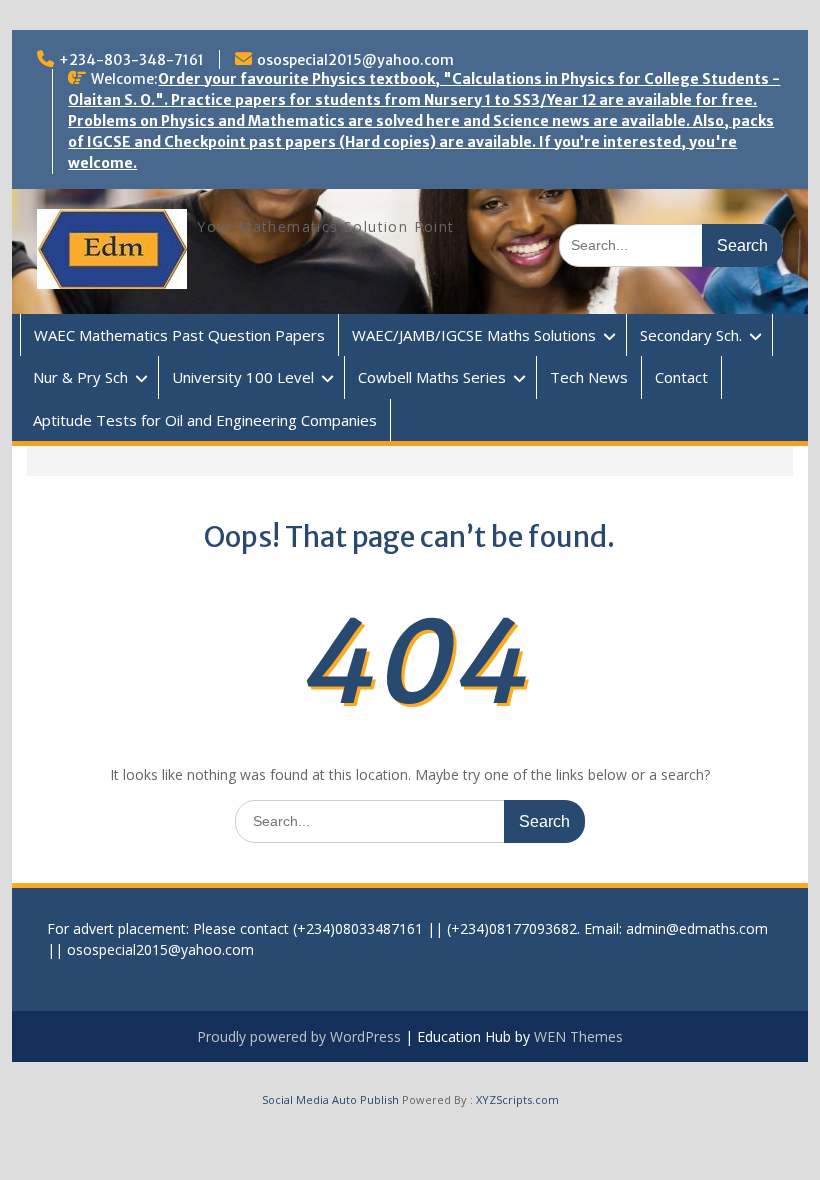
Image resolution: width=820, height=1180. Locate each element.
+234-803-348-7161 (131, 60)
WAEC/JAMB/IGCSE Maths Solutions (474, 335)
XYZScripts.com (517, 1099)
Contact (681, 377)
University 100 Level (243, 377)
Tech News (589, 377)
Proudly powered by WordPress (299, 1036)
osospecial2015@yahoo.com (355, 60)
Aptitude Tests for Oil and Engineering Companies (205, 420)
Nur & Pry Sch (80, 377)
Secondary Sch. (691, 335)
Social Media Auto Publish (330, 1099)
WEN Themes (578, 1036)
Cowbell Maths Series (432, 377)
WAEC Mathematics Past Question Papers (179, 335)
